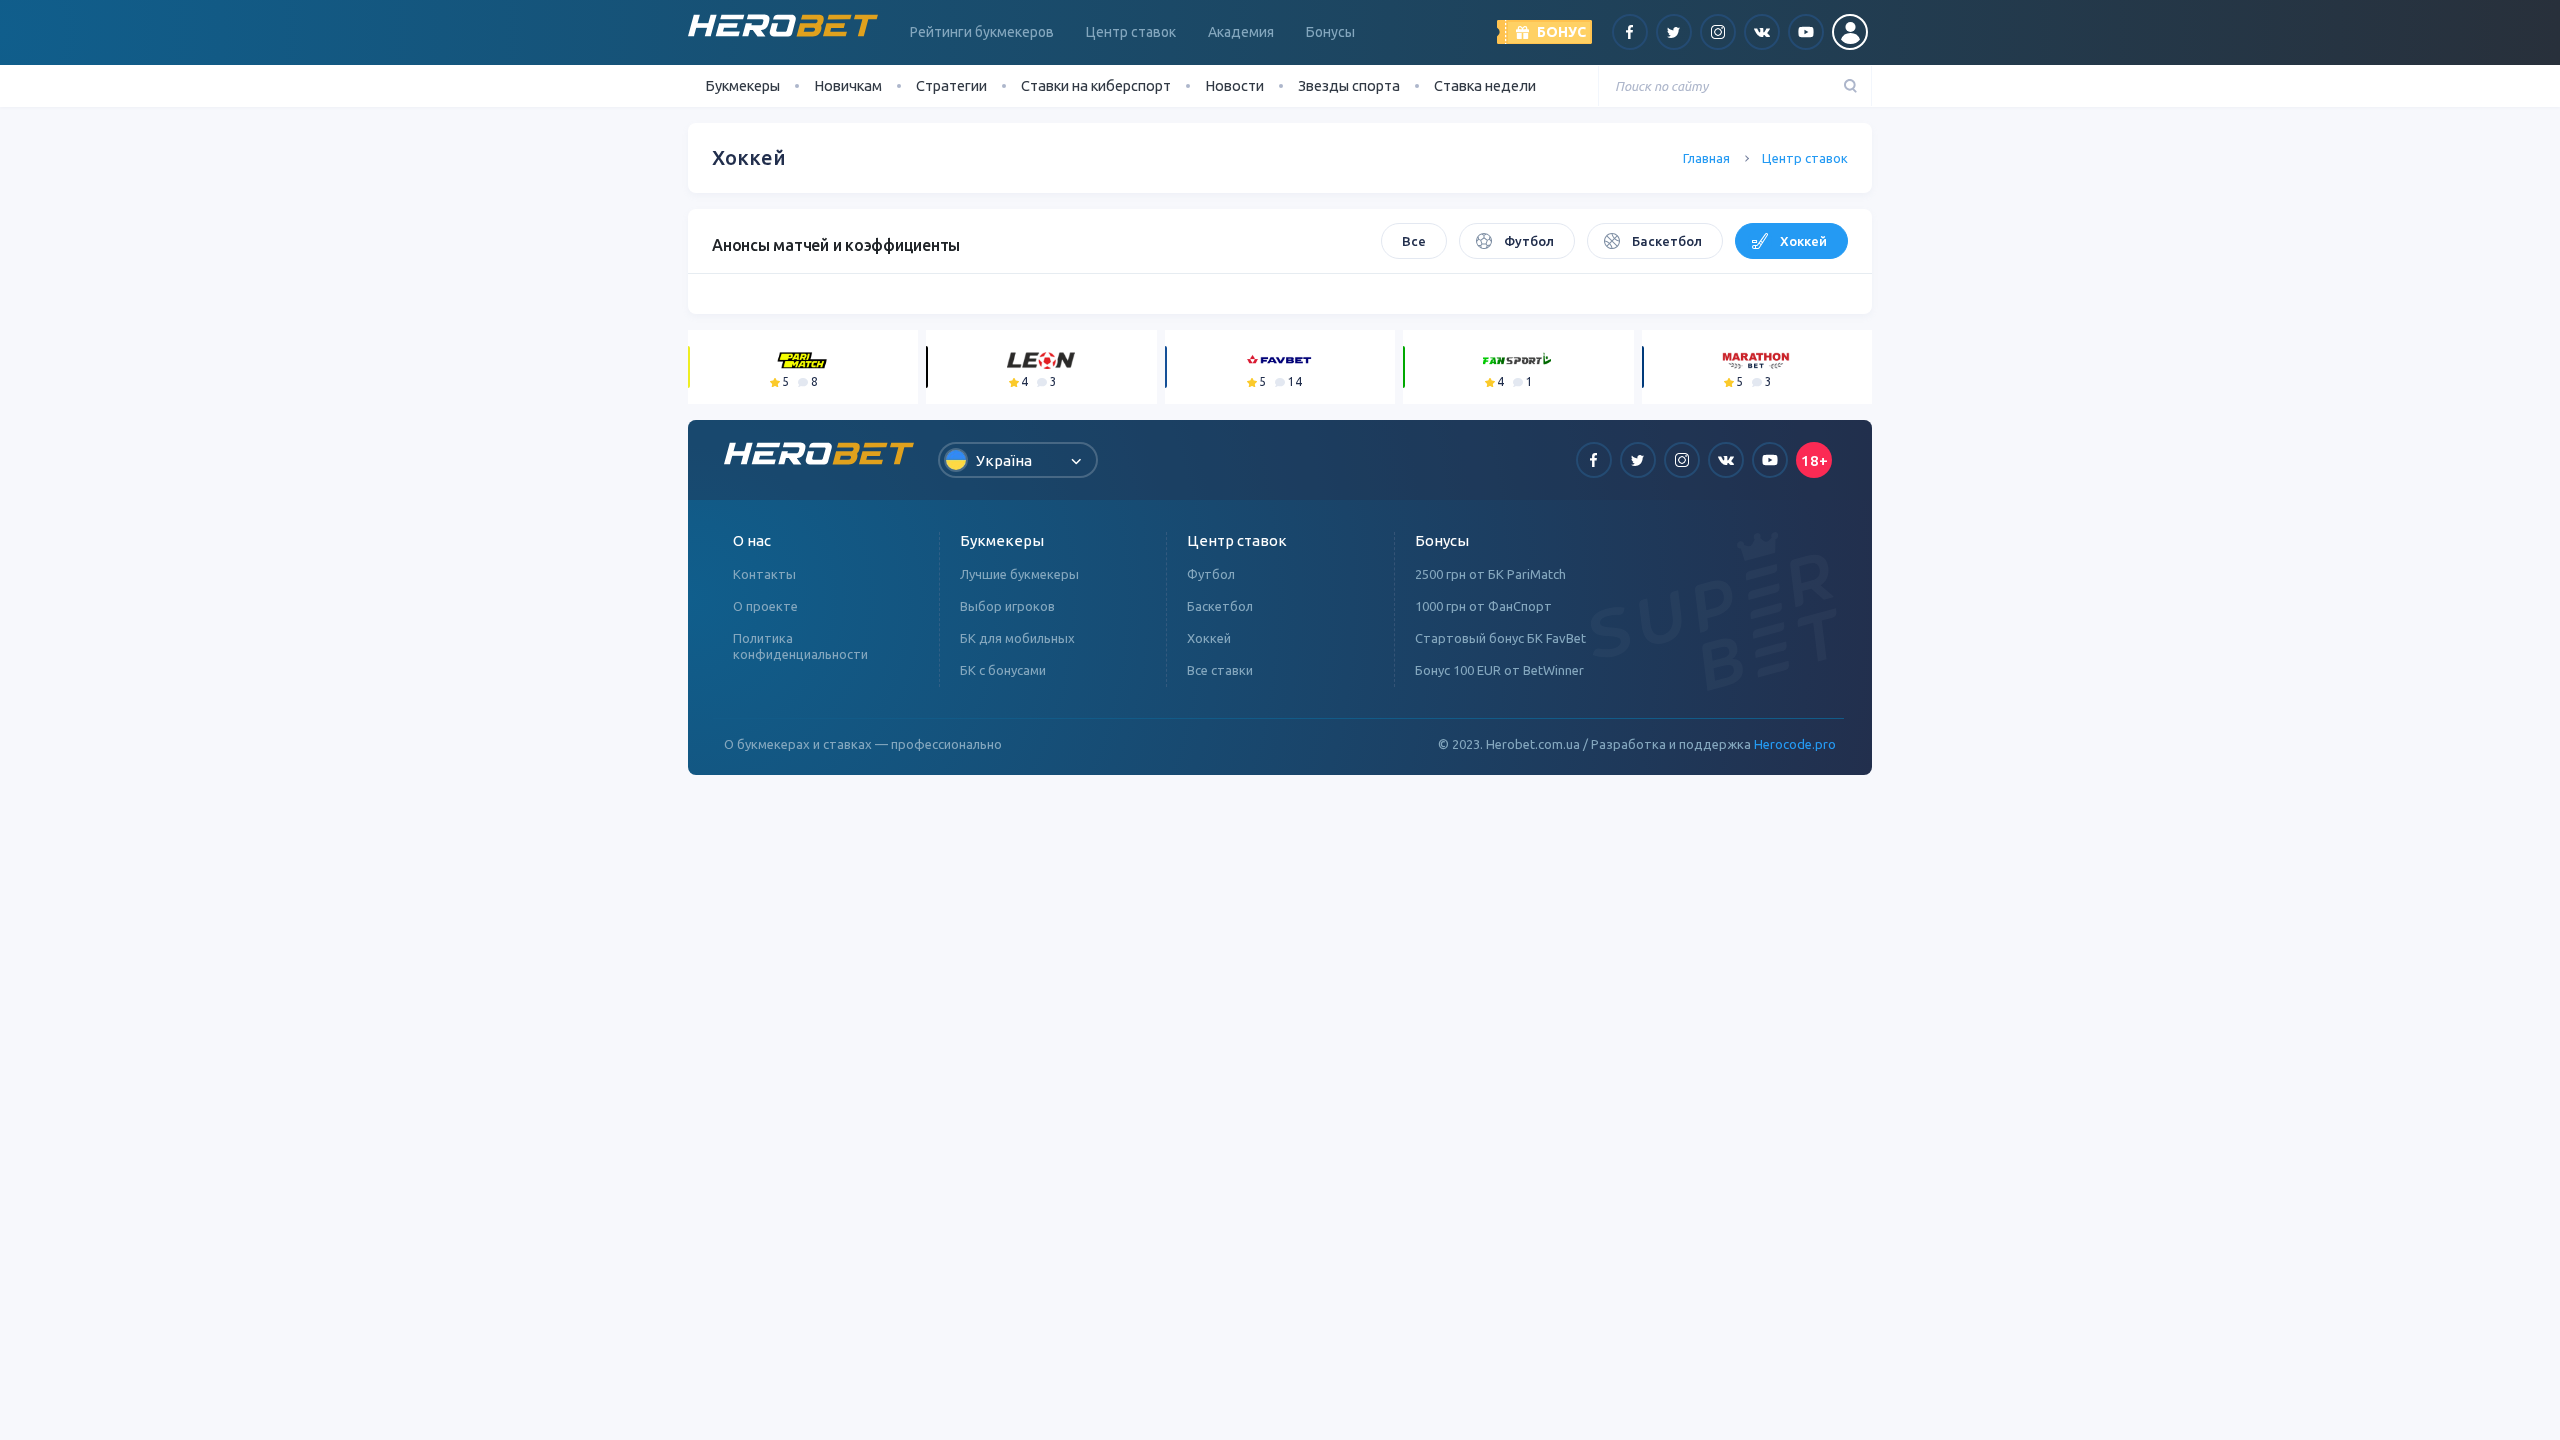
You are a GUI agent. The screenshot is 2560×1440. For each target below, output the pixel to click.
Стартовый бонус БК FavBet (1500, 638)
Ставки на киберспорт (1096, 85)
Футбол (1529, 241)
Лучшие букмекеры (1019, 574)
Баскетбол (1667, 241)
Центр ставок (1131, 32)
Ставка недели (1485, 85)
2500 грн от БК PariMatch (1490, 574)
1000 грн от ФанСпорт (1483, 606)
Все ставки (1220, 670)
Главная (1706, 158)
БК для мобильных (1017, 638)
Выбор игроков (1007, 606)
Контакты (764, 574)
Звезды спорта (1349, 85)
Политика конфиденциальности (800, 646)
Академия (1241, 32)
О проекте (765, 606)
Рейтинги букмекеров (982, 32)
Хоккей (1803, 241)
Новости (1234, 85)
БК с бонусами (1003, 670)
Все (1414, 241)
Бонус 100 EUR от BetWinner (1499, 670)
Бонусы (1330, 32)
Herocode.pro (1795, 744)
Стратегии (951, 85)
